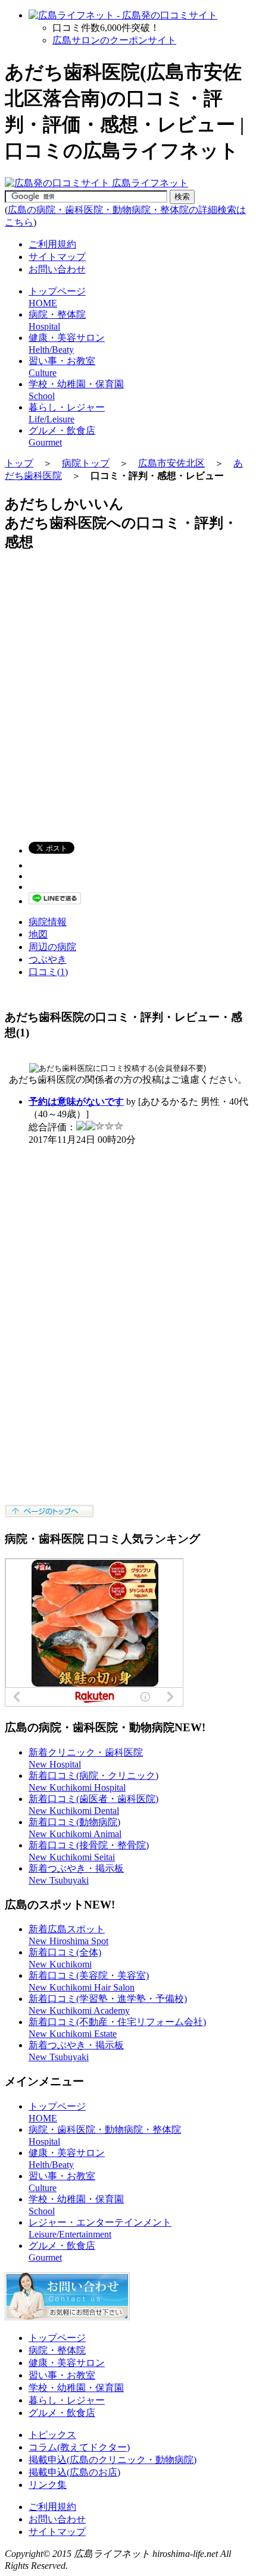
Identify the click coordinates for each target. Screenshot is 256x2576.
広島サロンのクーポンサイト (114, 40)
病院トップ (86, 463)
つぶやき (48, 959)
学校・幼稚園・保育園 (76, 2388)
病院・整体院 (57, 2350)
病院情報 (48, 922)
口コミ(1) (48, 972)
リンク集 (48, 2485)
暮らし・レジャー (67, 2400)
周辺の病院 (52, 947)
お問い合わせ (57, 269)
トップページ (57, 2338)
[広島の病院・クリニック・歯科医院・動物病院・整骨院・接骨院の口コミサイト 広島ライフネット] (96, 183)
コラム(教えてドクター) (79, 2447)
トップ (19, 463)
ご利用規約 (52, 244)
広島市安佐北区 (171, 463)
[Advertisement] (128, 691)
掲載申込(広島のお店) (74, 2472)
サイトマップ (57, 257)
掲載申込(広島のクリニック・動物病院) (113, 2460)
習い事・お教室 (62, 2375)
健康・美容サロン (67, 2363)
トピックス (52, 2435)
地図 (38, 934)
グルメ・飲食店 (62, 2413)
